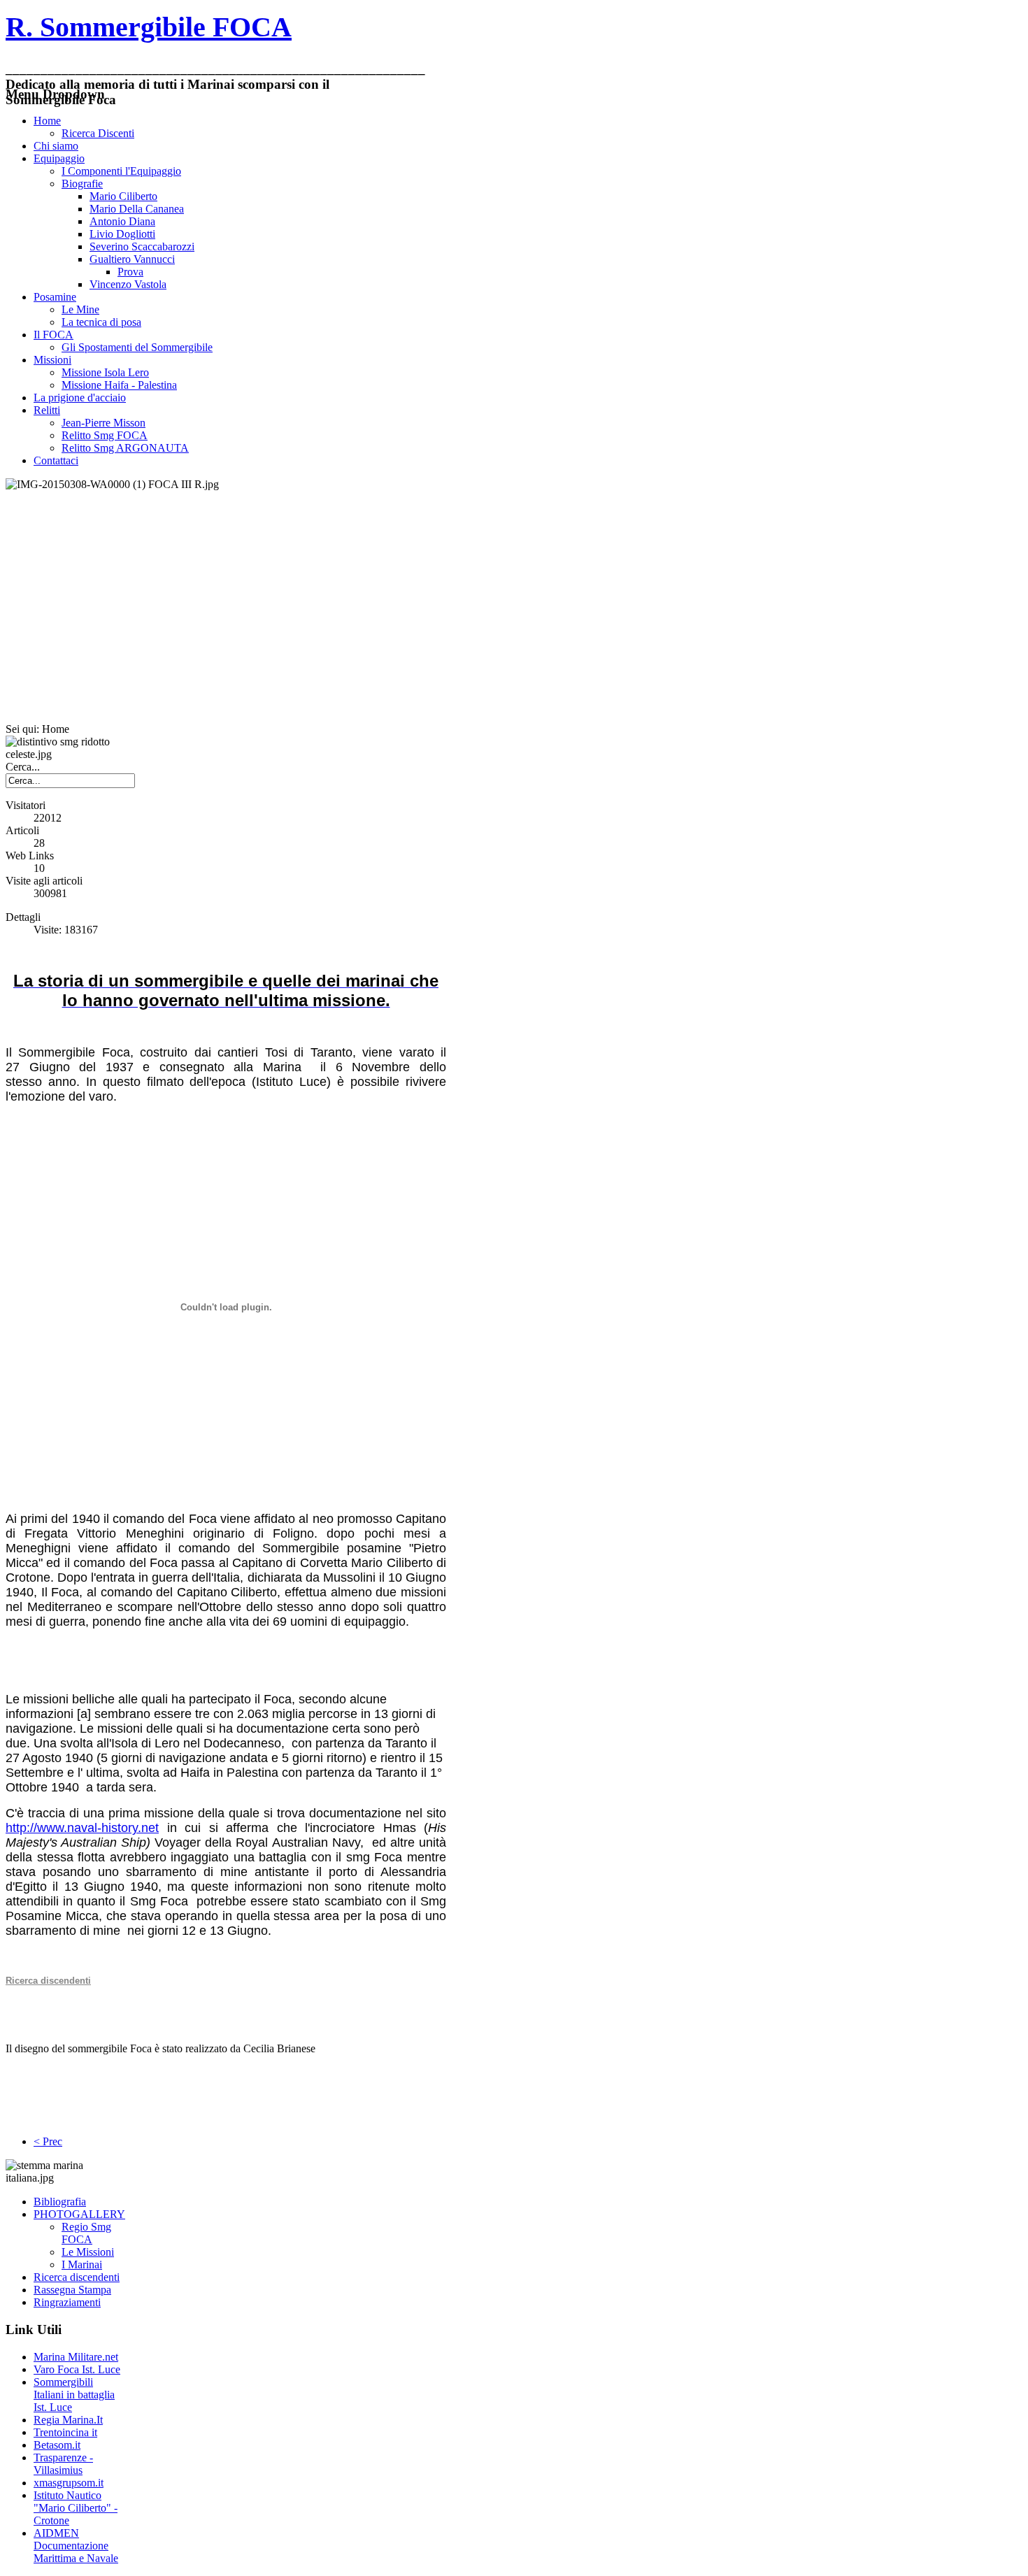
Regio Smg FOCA (86, 2233)
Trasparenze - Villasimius (63, 2464)
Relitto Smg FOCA (105, 435)
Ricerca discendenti (77, 2277)
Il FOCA (53, 335)
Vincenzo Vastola (128, 284)
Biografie (82, 184)
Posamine (55, 297)
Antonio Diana (122, 221)
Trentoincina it (65, 2432)
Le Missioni (88, 2252)
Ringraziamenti (67, 2302)
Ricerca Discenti (98, 133)
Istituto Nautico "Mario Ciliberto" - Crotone (76, 2508)
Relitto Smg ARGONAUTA (125, 448)
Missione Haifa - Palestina (119, 385)
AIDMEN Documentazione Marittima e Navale (76, 2546)
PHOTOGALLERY (79, 2214)
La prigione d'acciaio (80, 398)
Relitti (47, 410)
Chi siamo (56, 146)
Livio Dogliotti (122, 234)
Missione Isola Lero (105, 372)
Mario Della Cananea (137, 209)
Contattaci (56, 460)
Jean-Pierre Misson (103, 423)
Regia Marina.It (68, 2420)
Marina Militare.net (76, 2357)
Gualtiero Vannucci (132, 259)
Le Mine (80, 309)
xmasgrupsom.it (69, 2483)
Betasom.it (57, 2445)
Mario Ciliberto (123, 196)
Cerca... (23, 767)
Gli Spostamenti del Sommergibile (137, 347)
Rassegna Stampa (72, 2290)
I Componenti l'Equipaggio (121, 171)
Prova (130, 272)
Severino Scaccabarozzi (142, 246)
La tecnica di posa (101, 322)
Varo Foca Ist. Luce (77, 2369)
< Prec (48, 2141)
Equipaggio (59, 158)
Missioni (52, 360)
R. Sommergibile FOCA (149, 27)
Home (47, 121)
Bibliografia (60, 2202)
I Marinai (82, 2264)
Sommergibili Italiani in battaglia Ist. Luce (74, 2395)
